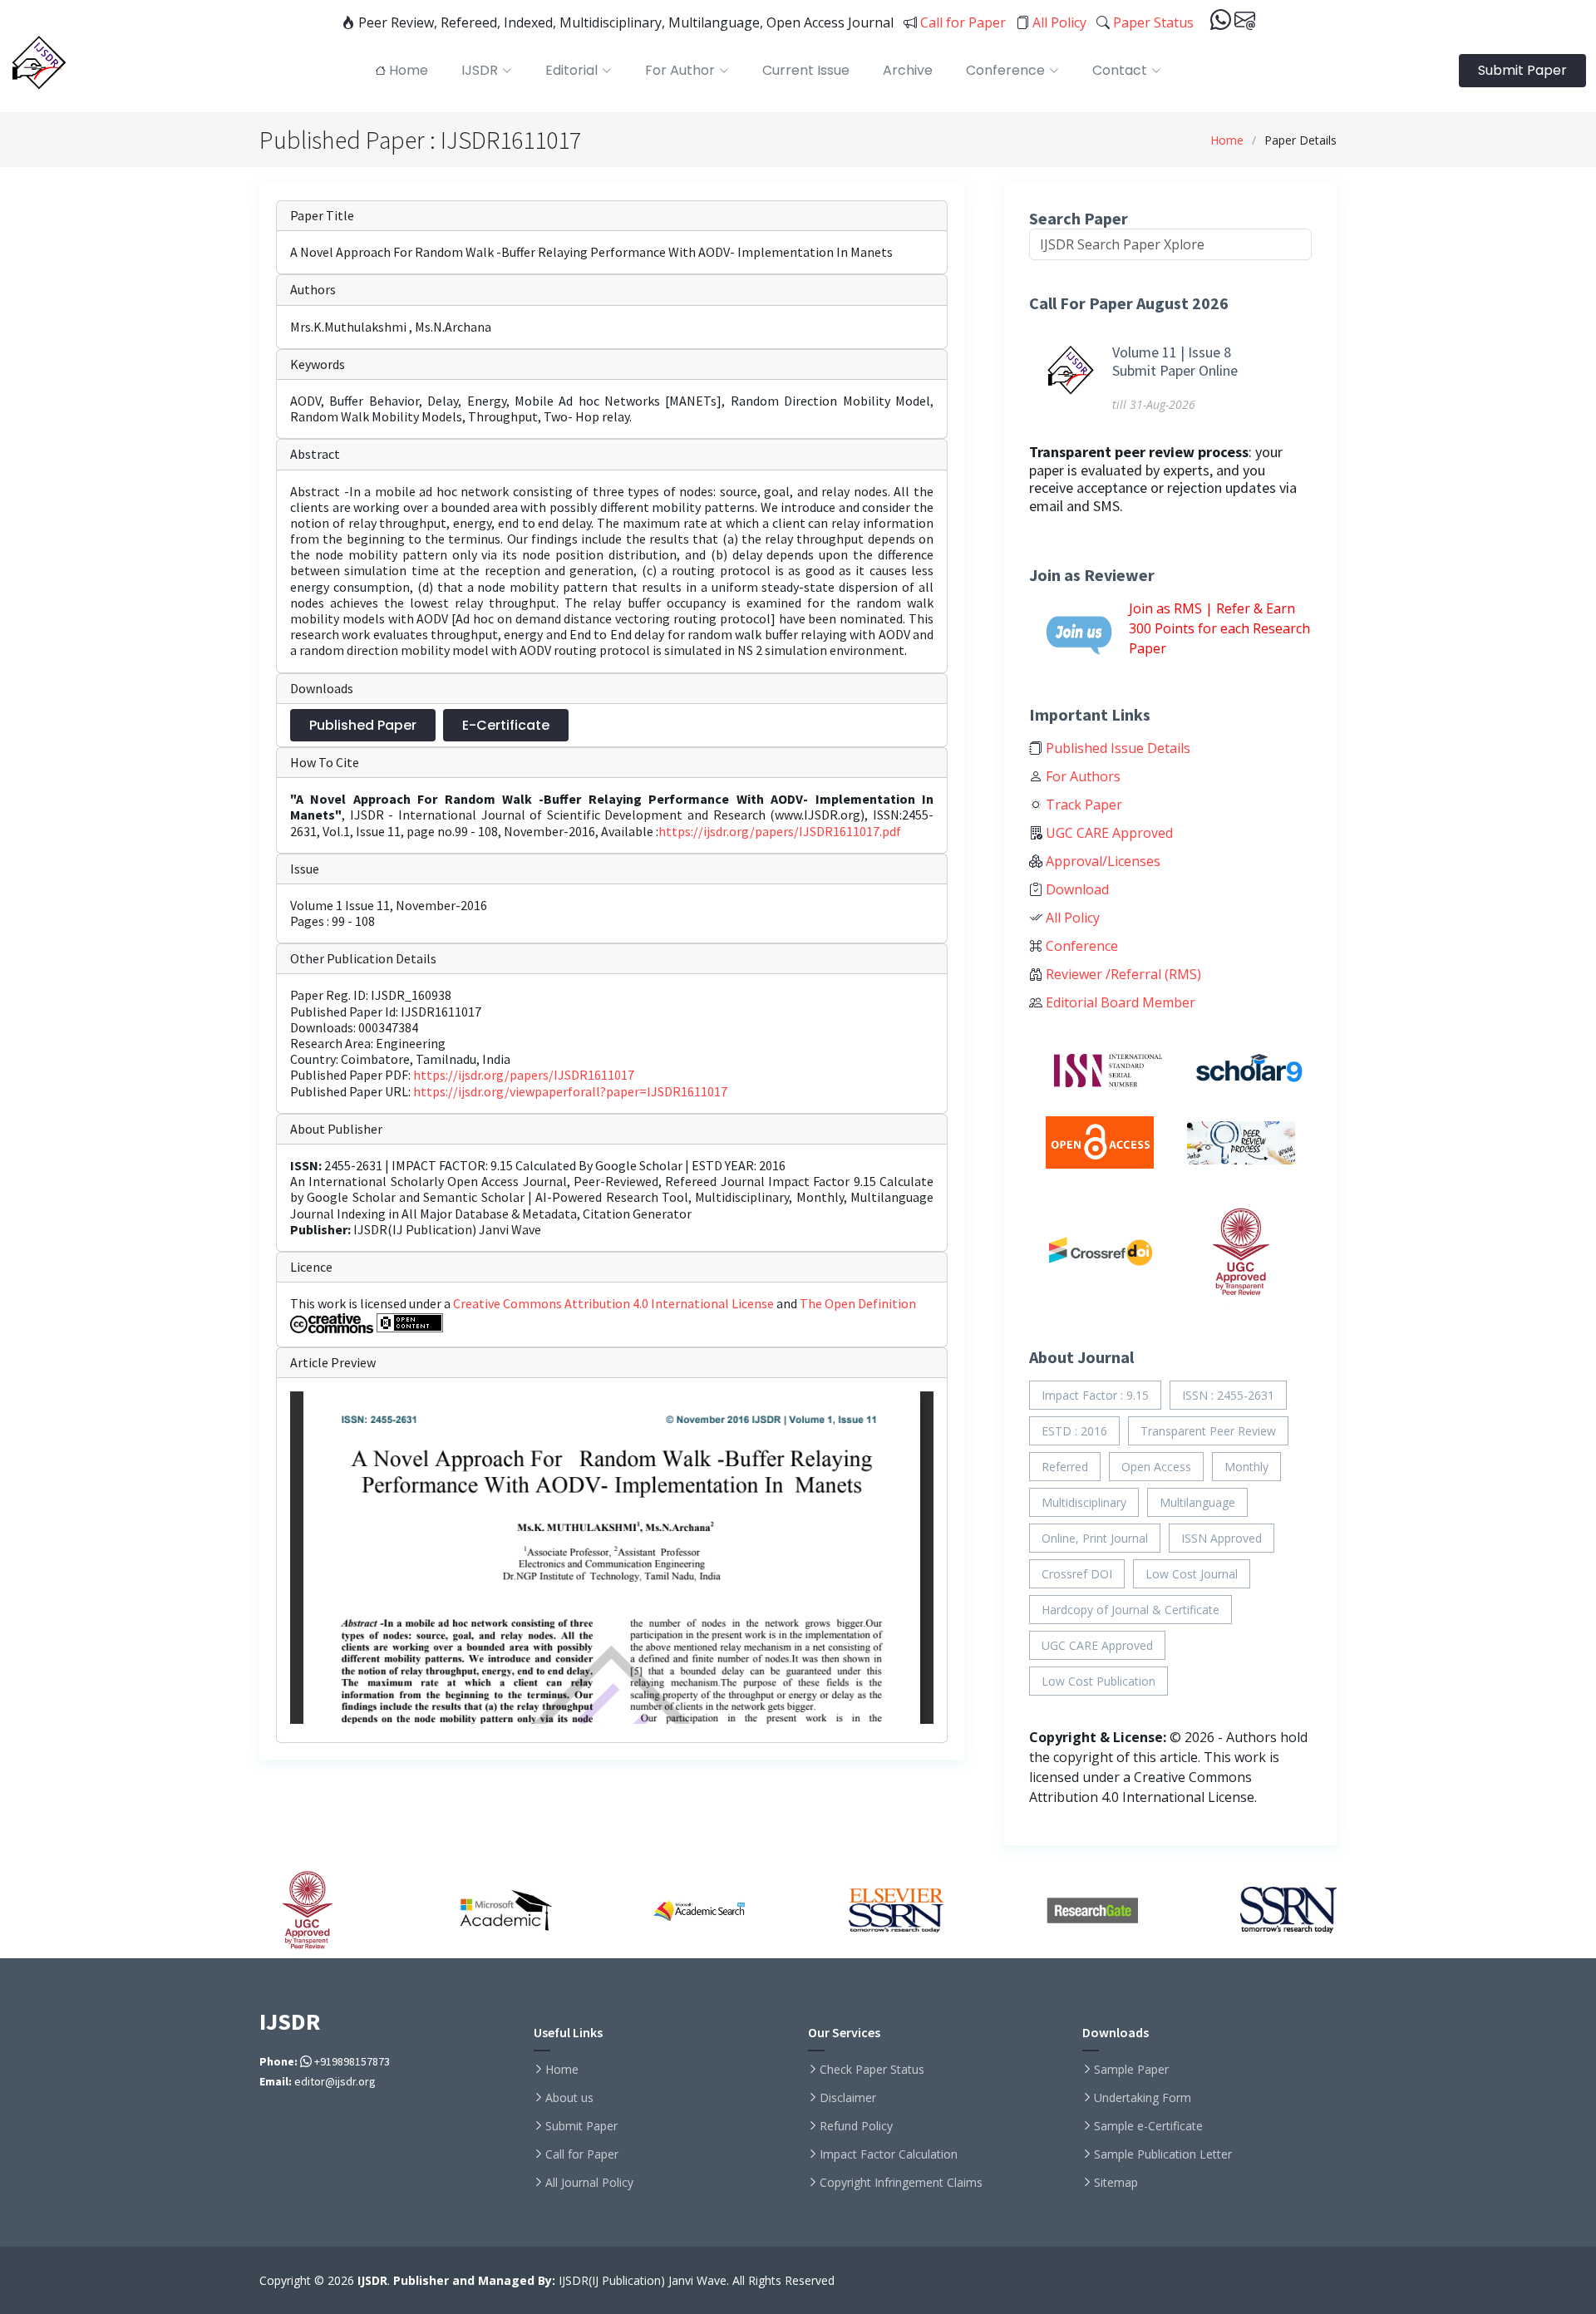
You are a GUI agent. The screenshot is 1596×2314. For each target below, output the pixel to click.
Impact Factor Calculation (889, 2154)
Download (1076, 889)
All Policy (1058, 22)
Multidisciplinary (1084, 1502)
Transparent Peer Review (1208, 1431)
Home (1227, 140)
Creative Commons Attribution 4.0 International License (615, 1303)
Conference (1080, 946)
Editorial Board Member (1119, 1002)
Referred (1065, 1467)
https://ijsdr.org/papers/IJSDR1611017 (524, 1075)
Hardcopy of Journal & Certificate (1130, 1610)
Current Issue (806, 70)
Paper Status (1152, 22)
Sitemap (1116, 2183)
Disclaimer (848, 2098)
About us (569, 2098)
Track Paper (1082, 805)
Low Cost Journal (1192, 1574)
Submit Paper (1522, 70)
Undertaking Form (1143, 2098)
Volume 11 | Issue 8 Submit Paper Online (1175, 361)
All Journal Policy (589, 2183)
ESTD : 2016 (1074, 1431)
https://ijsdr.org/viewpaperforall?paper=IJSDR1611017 (570, 1091)
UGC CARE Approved (1108, 833)
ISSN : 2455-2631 (1228, 1395)
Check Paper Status (872, 2070)
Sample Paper (1131, 2070)
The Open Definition (858, 1303)
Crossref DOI (1077, 1574)
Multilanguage (1197, 1502)
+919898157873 (351, 2061)
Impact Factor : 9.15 (1095, 1395)
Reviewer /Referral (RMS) (1122, 974)
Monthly (1246, 1467)
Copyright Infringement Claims (901, 2183)
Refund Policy (856, 2126)
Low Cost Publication (1098, 1681)
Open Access (1156, 1467)
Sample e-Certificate (1148, 2126)
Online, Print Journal (1095, 1538)
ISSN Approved (1222, 1538)
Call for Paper (961, 22)
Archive (908, 70)
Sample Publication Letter (1163, 2154)
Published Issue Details (1116, 748)
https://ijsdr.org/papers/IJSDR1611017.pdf (780, 831)
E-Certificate (506, 725)
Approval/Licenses (1101, 861)
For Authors (1081, 776)
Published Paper (363, 725)
